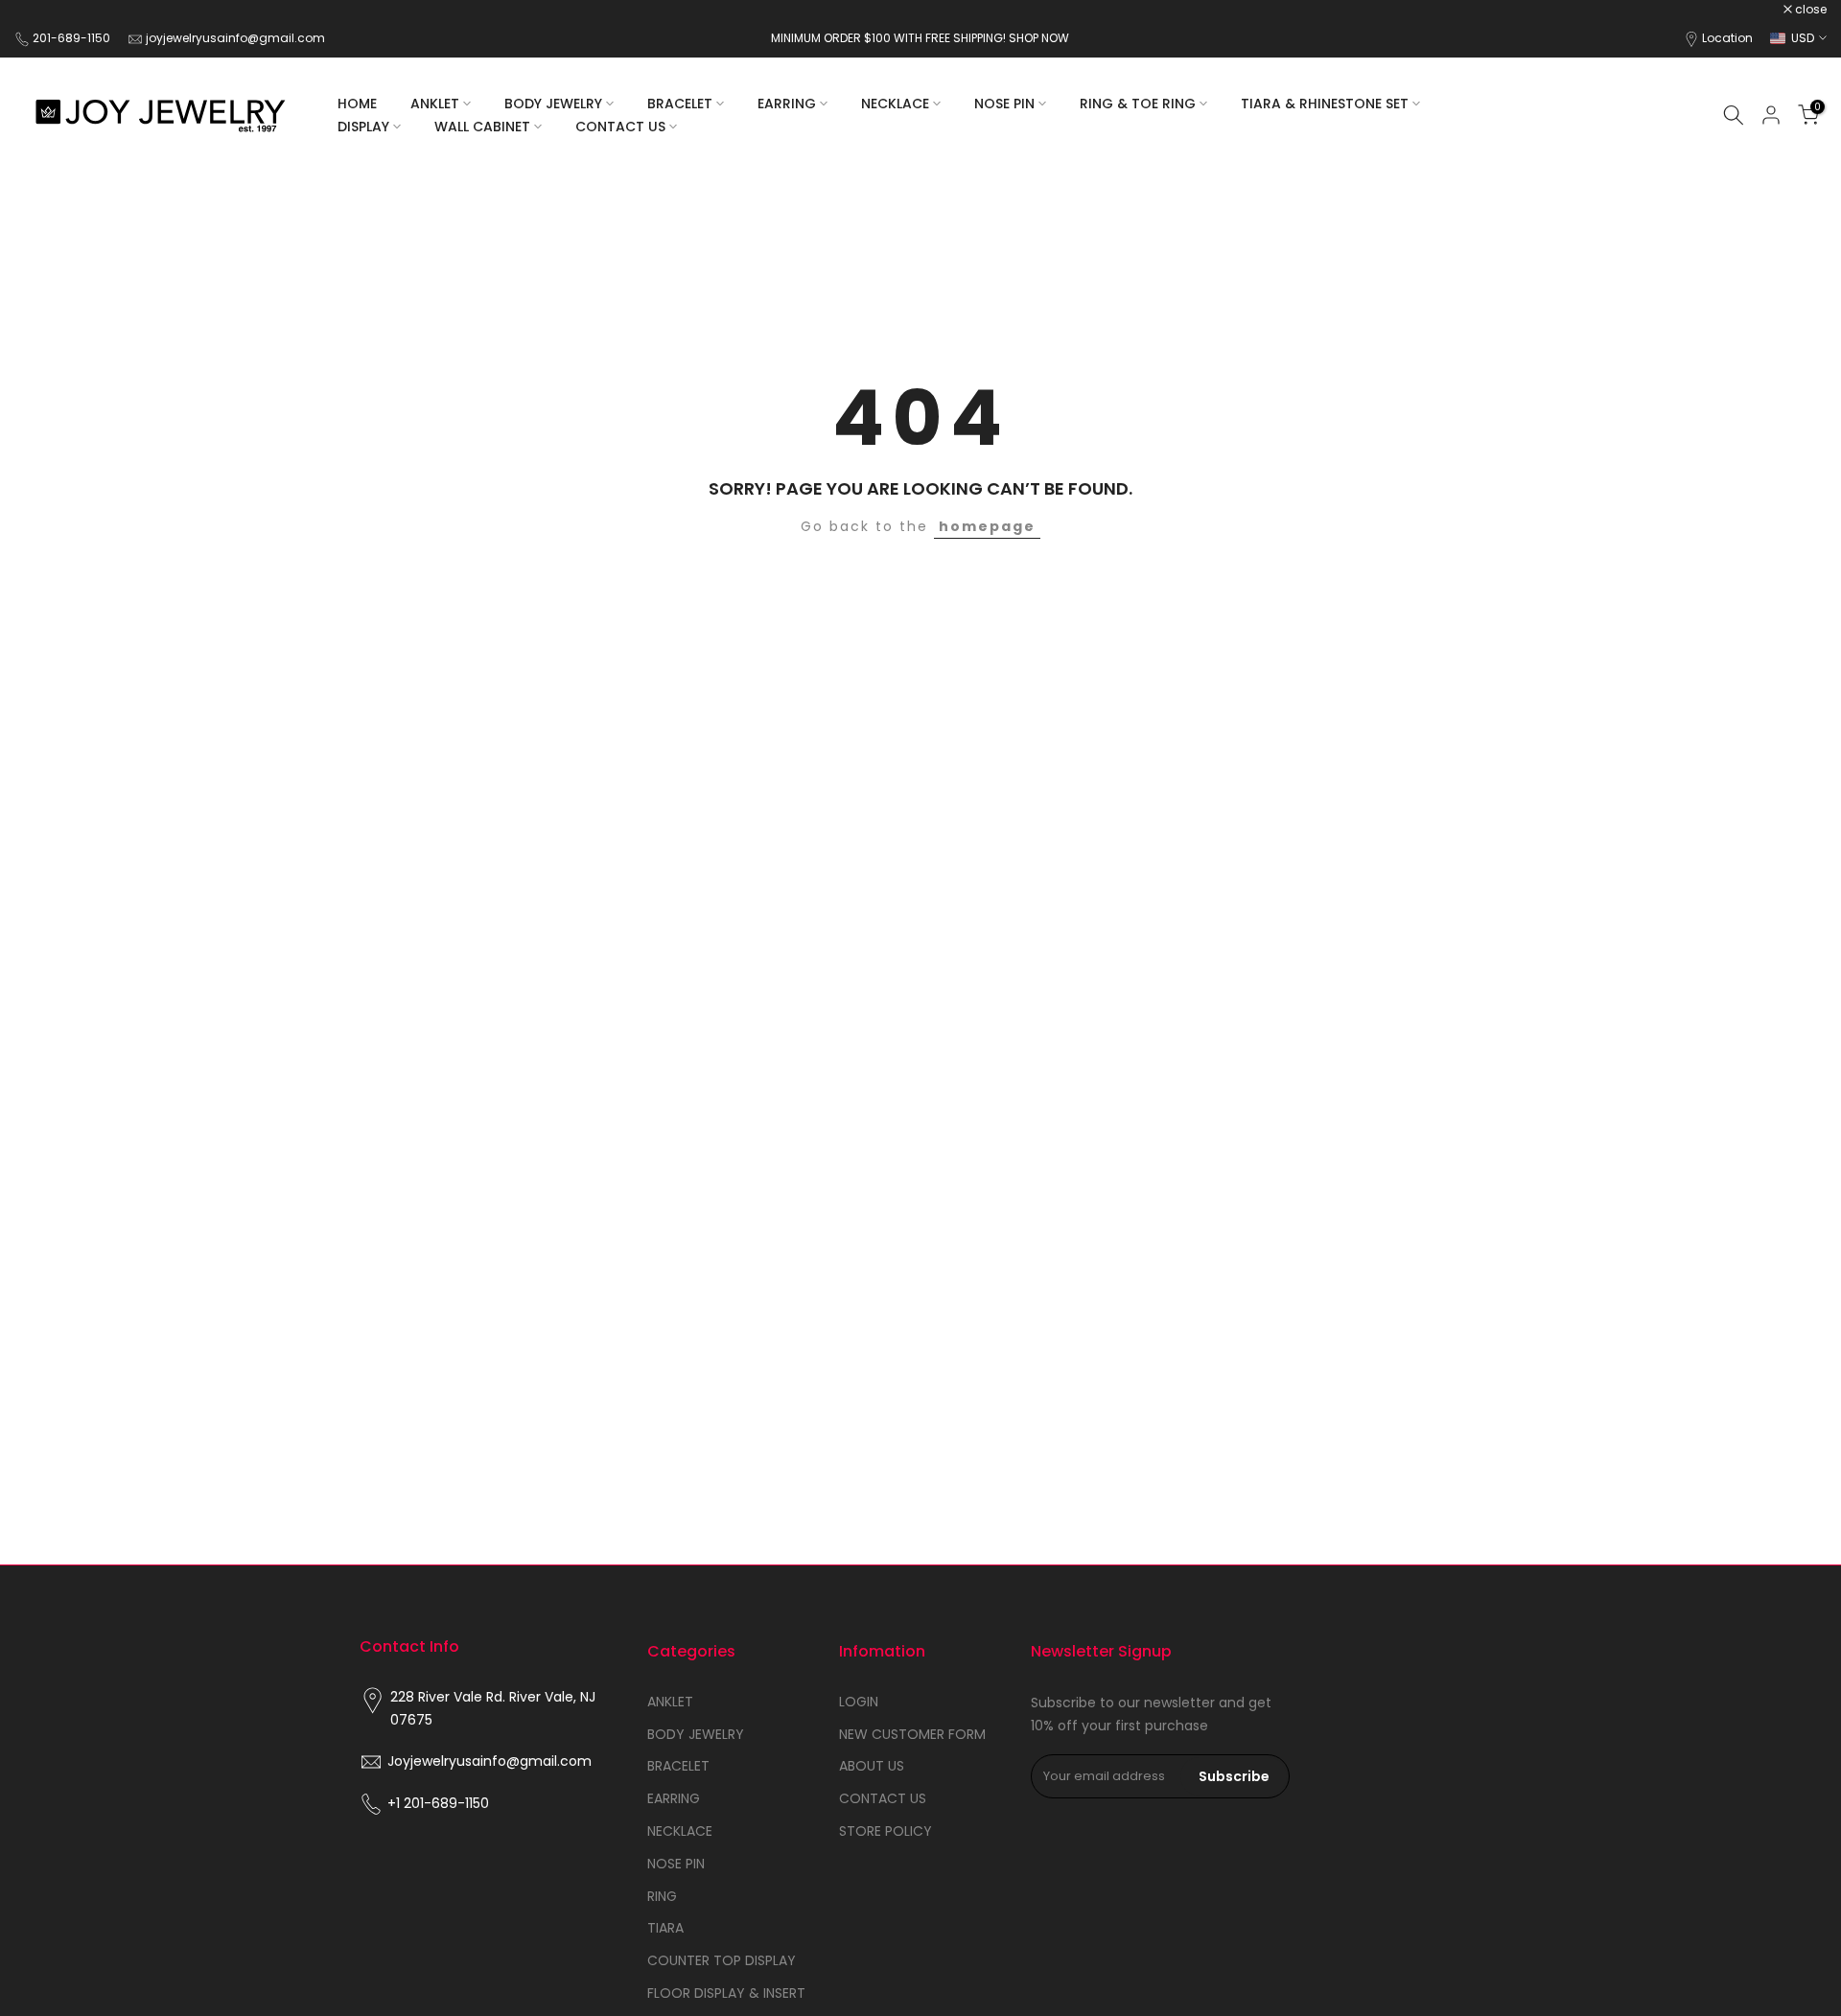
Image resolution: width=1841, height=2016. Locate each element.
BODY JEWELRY (553, 104)
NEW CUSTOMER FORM (912, 1734)
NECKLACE (895, 104)
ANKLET (435, 104)
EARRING (787, 104)
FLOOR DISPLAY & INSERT (726, 1993)
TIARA (665, 1928)
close (40, 10)
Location (1727, 38)
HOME (357, 104)
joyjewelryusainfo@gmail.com (235, 38)
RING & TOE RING (1138, 104)
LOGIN (859, 1702)
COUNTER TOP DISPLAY (722, 1960)
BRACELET (680, 104)
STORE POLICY (886, 1831)
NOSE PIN (1004, 104)
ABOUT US (872, 1766)
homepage (987, 526)
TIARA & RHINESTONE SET (1325, 104)
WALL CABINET (482, 127)
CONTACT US (620, 127)
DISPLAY (363, 127)
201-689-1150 (73, 38)
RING (662, 1896)
